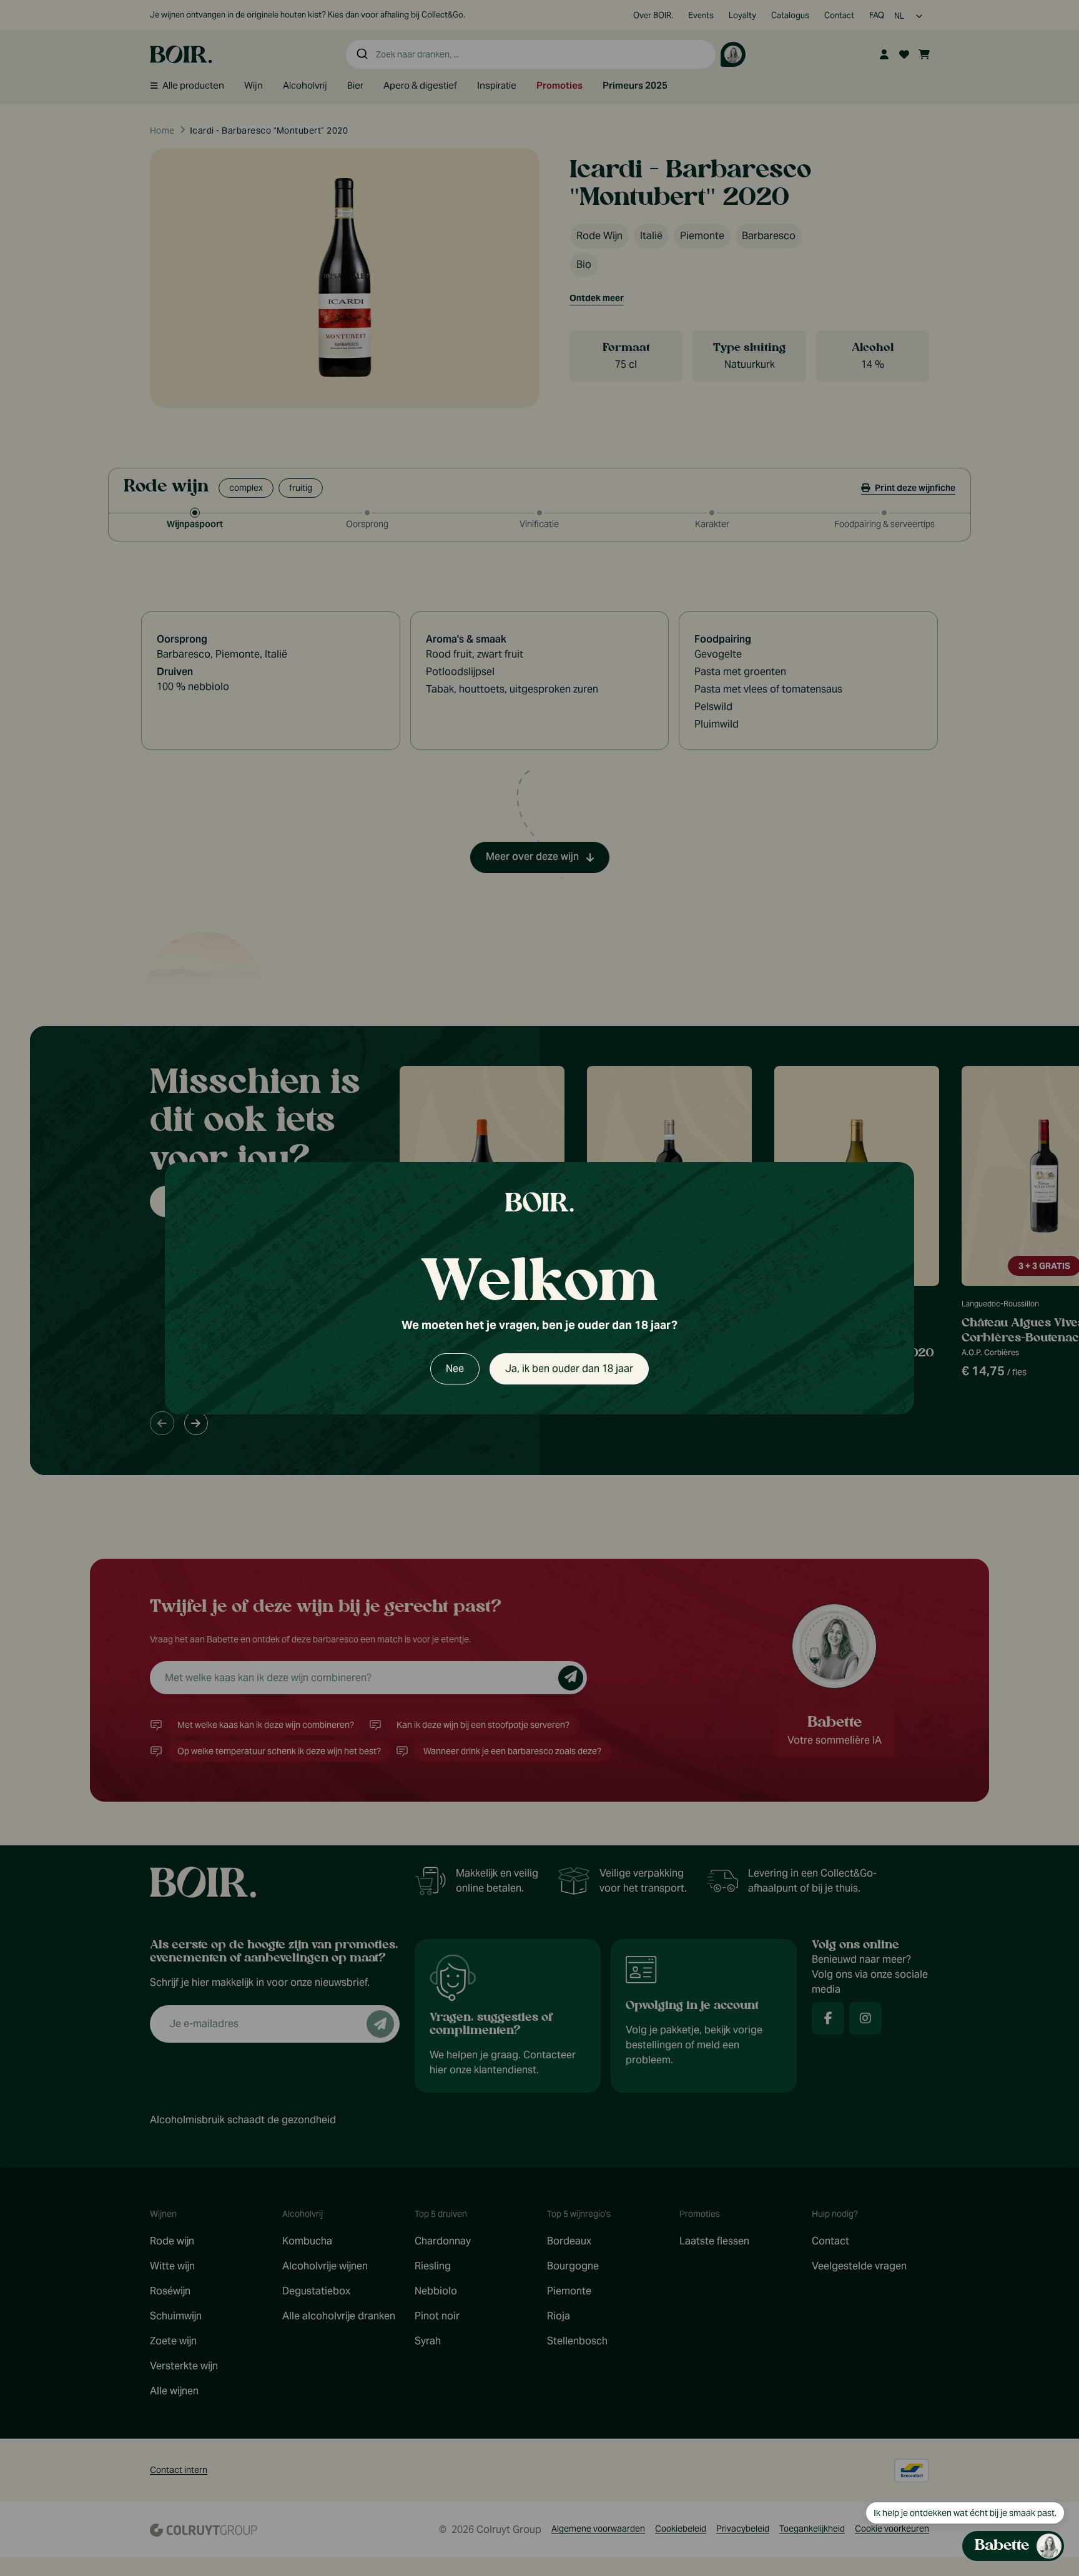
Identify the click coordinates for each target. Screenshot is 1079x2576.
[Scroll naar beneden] (946, 2468)
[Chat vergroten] (1027, 873)
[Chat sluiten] (1047, 873)
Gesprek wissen (979, 873)
